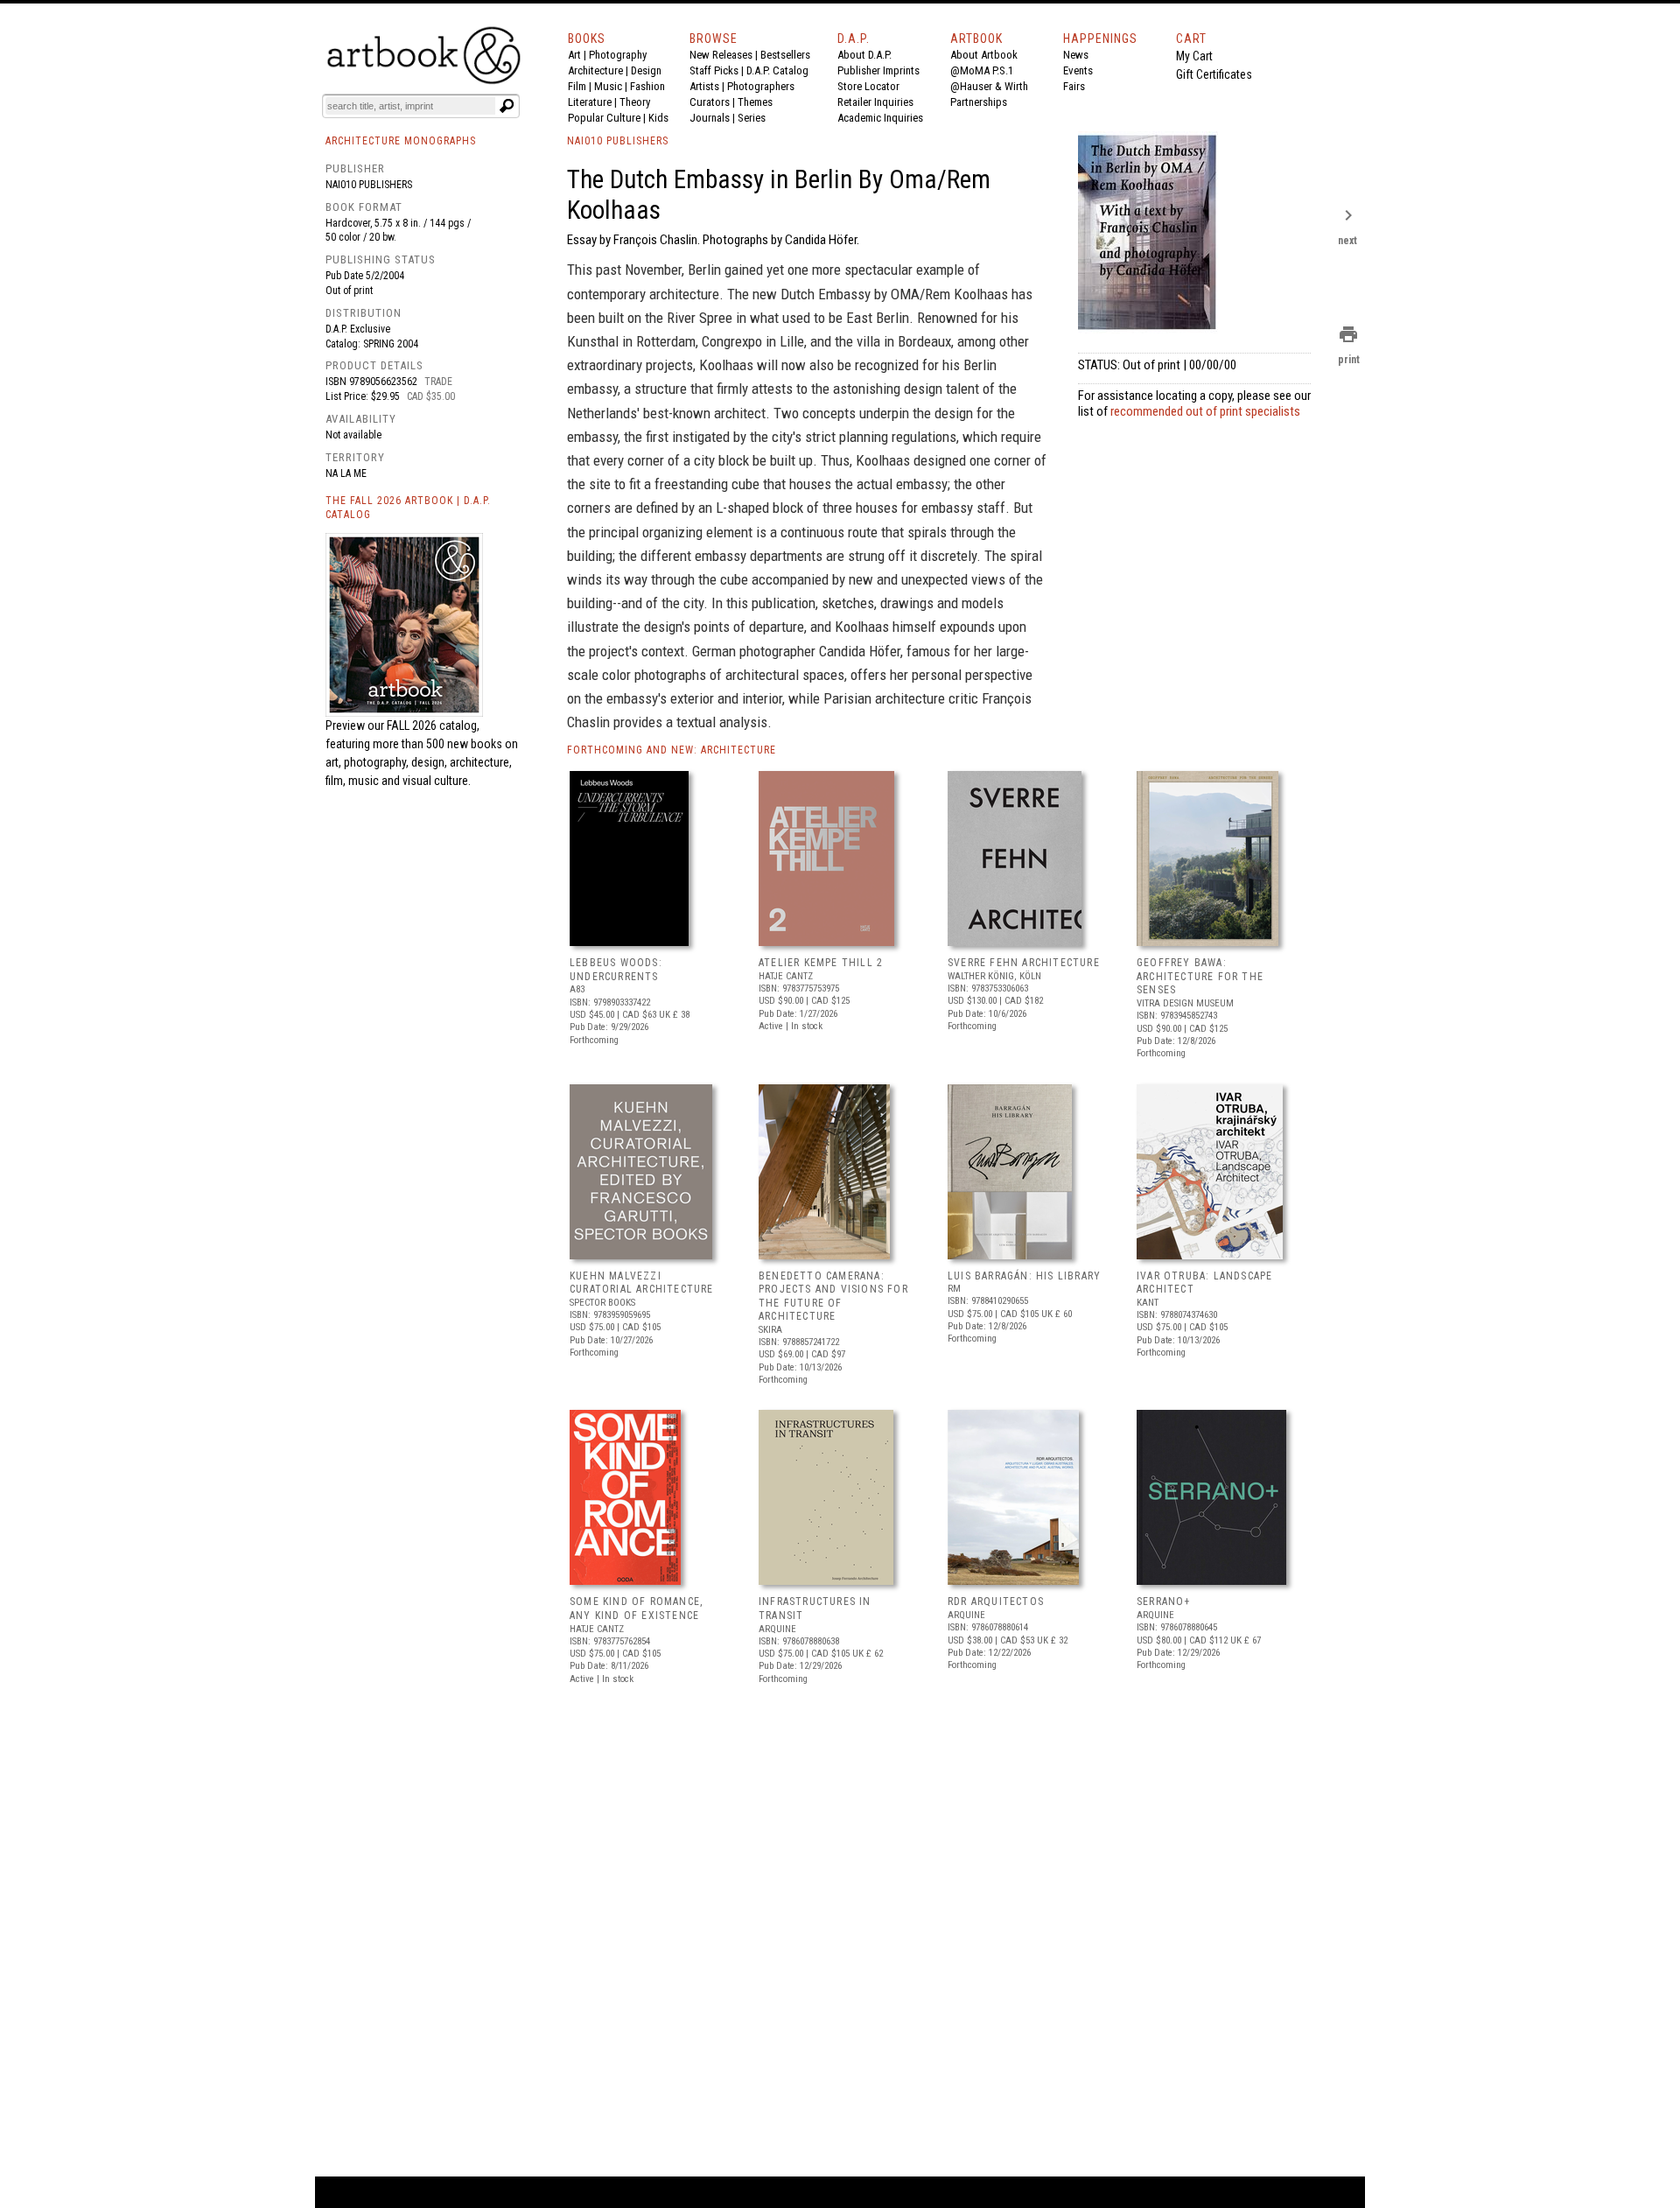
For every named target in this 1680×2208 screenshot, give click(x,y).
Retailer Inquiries (875, 102)
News (1076, 55)
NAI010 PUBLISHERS (618, 141)
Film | (581, 86)
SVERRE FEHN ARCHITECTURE (1024, 963)
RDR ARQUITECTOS (996, 1602)
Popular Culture (604, 118)
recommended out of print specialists (1205, 411)
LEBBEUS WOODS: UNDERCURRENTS (616, 970)
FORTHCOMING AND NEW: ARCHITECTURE (672, 750)
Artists (704, 86)
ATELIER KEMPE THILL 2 (821, 963)
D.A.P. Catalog (777, 70)
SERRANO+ (1164, 1602)
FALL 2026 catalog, (433, 725)
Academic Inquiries (880, 118)
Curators (710, 102)
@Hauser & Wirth (989, 86)
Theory (635, 102)
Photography (618, 55)
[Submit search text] (507, 106)
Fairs (1074, 86)
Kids (658, 118)
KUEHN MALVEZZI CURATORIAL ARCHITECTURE (642, 1283)
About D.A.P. (864, 55)
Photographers (761, 86)
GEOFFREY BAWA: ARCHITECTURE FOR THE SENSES (1200, 976)
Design (646, 70)
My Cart (1194, 56)
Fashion (647, 86)
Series (752, 118)
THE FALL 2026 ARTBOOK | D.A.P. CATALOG (408, 508)
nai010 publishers (369, 185)
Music (608, 86)
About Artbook (984, 55)
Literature (590, 102)
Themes (755, 102)
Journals (710, 118)
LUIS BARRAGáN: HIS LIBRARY (1024, 1276)
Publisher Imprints (878, 70)
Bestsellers (785, 55)
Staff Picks (714, 70)
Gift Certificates (1214, 74)
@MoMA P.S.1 (982, 70)
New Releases (721, 55)
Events (1078, 70)
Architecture (595, 70)
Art (574, 55)
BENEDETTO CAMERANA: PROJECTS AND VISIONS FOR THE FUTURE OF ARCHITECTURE (833, 1297)
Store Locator (868, 86)
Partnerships (979, 102)
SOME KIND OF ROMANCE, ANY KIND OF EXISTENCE (636, 1609)
